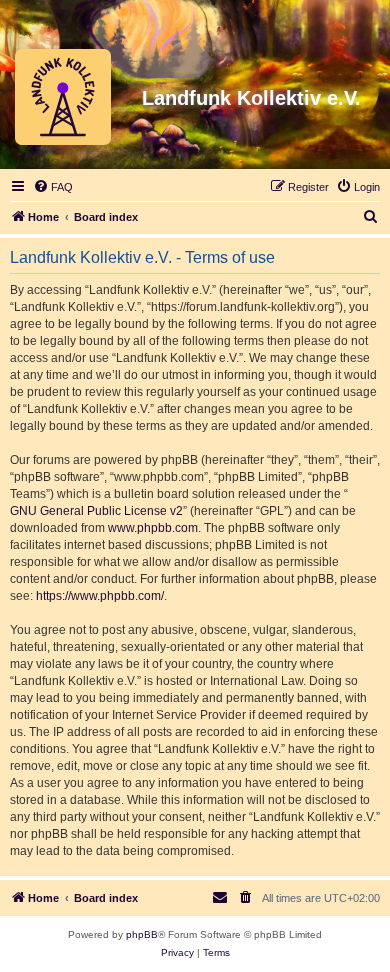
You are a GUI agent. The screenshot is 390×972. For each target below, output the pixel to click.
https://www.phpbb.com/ (100, 596)
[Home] (63, 98)
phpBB (142, 934)
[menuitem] (53, 187)
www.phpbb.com (153, 528)
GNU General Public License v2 (96, 511)
